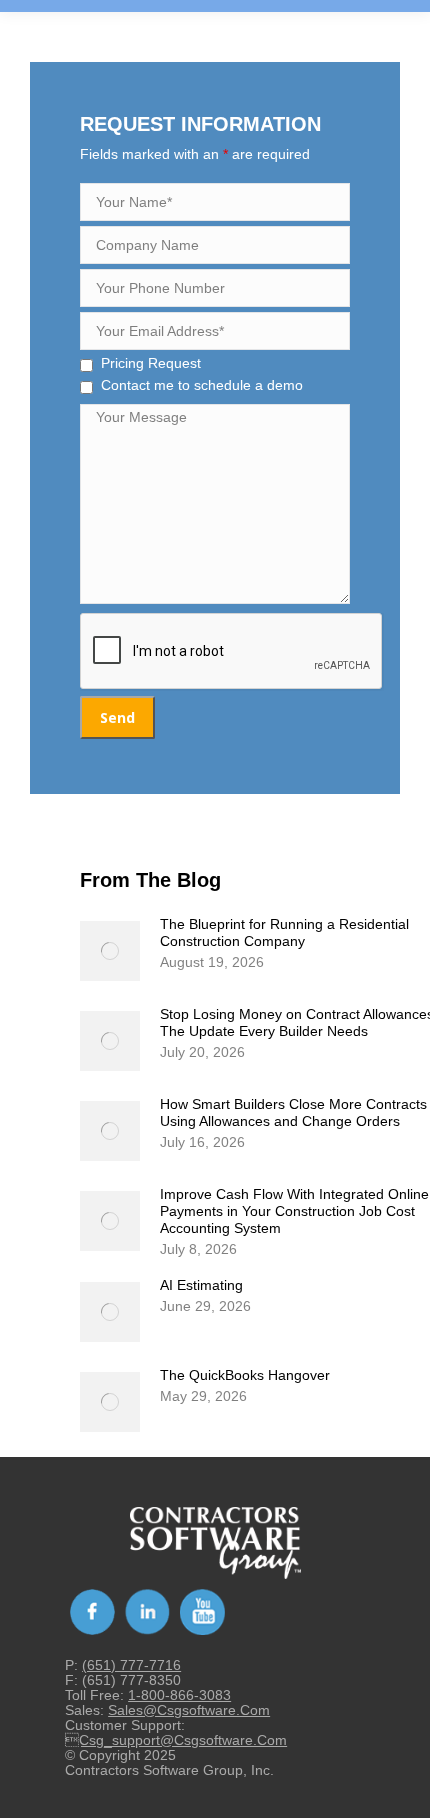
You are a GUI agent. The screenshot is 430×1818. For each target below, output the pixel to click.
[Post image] (110, 951)
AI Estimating (201, 1285)
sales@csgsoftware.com (189, 1710)
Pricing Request (151, 363)
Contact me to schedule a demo (202, 385)
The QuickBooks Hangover (245, 1375)
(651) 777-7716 (131, 1665)
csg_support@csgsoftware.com (176, 1740)
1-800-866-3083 (179, 1695)
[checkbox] (86, 365)
